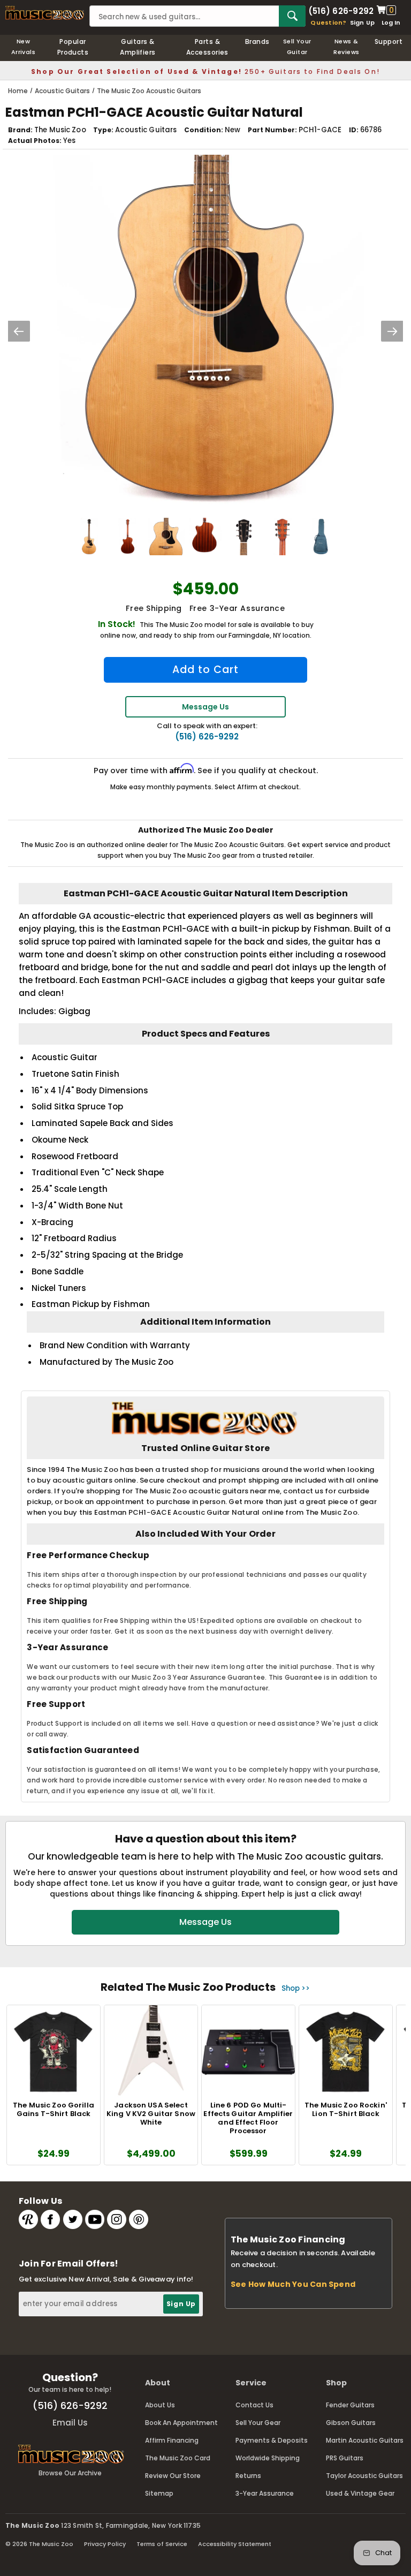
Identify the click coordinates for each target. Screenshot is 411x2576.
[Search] (292, 16)
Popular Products (73, 47)
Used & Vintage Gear (360, 2493)
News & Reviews (346, 47)
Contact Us (254, 2405)
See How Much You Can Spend (293, 2284)
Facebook (50, 2219)
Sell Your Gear (258, 2423)
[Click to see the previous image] (19, 331)
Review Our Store (173, 2476)
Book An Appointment (181, 2423)
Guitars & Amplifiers (138, 47)
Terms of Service (162, 2544)
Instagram (117, 2219)
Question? (328, 22)
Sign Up (363, 22)
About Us (160, 2405)
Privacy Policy (105, 2544)
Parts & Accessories (207, 47)
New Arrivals (24, 47)
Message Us (205, 707)
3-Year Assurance (265, 2493)
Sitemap (159, 2493)
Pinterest (139, 2219)
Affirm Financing (172, 2440)
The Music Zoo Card (178, 2458)
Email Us (70, 2423)
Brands (257, 41)
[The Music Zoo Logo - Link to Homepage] (45, 13)
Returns (248, 2476)
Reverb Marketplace (28, 2219)
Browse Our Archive (70, 2473)
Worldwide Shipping (268, 2458)
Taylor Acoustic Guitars (364, 2476)
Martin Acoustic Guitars (365, 2440)
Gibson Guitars (351, 2423)
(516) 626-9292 (341, 10)
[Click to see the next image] (392, 331)
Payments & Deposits (272, 2440)
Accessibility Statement (235, 2544)
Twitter (73, 2219)
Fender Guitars (350, 2405)
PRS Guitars (345, 2458)
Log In (391, 22)
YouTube (95, 2219)
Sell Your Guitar (297, 47)
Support (389, 41)
